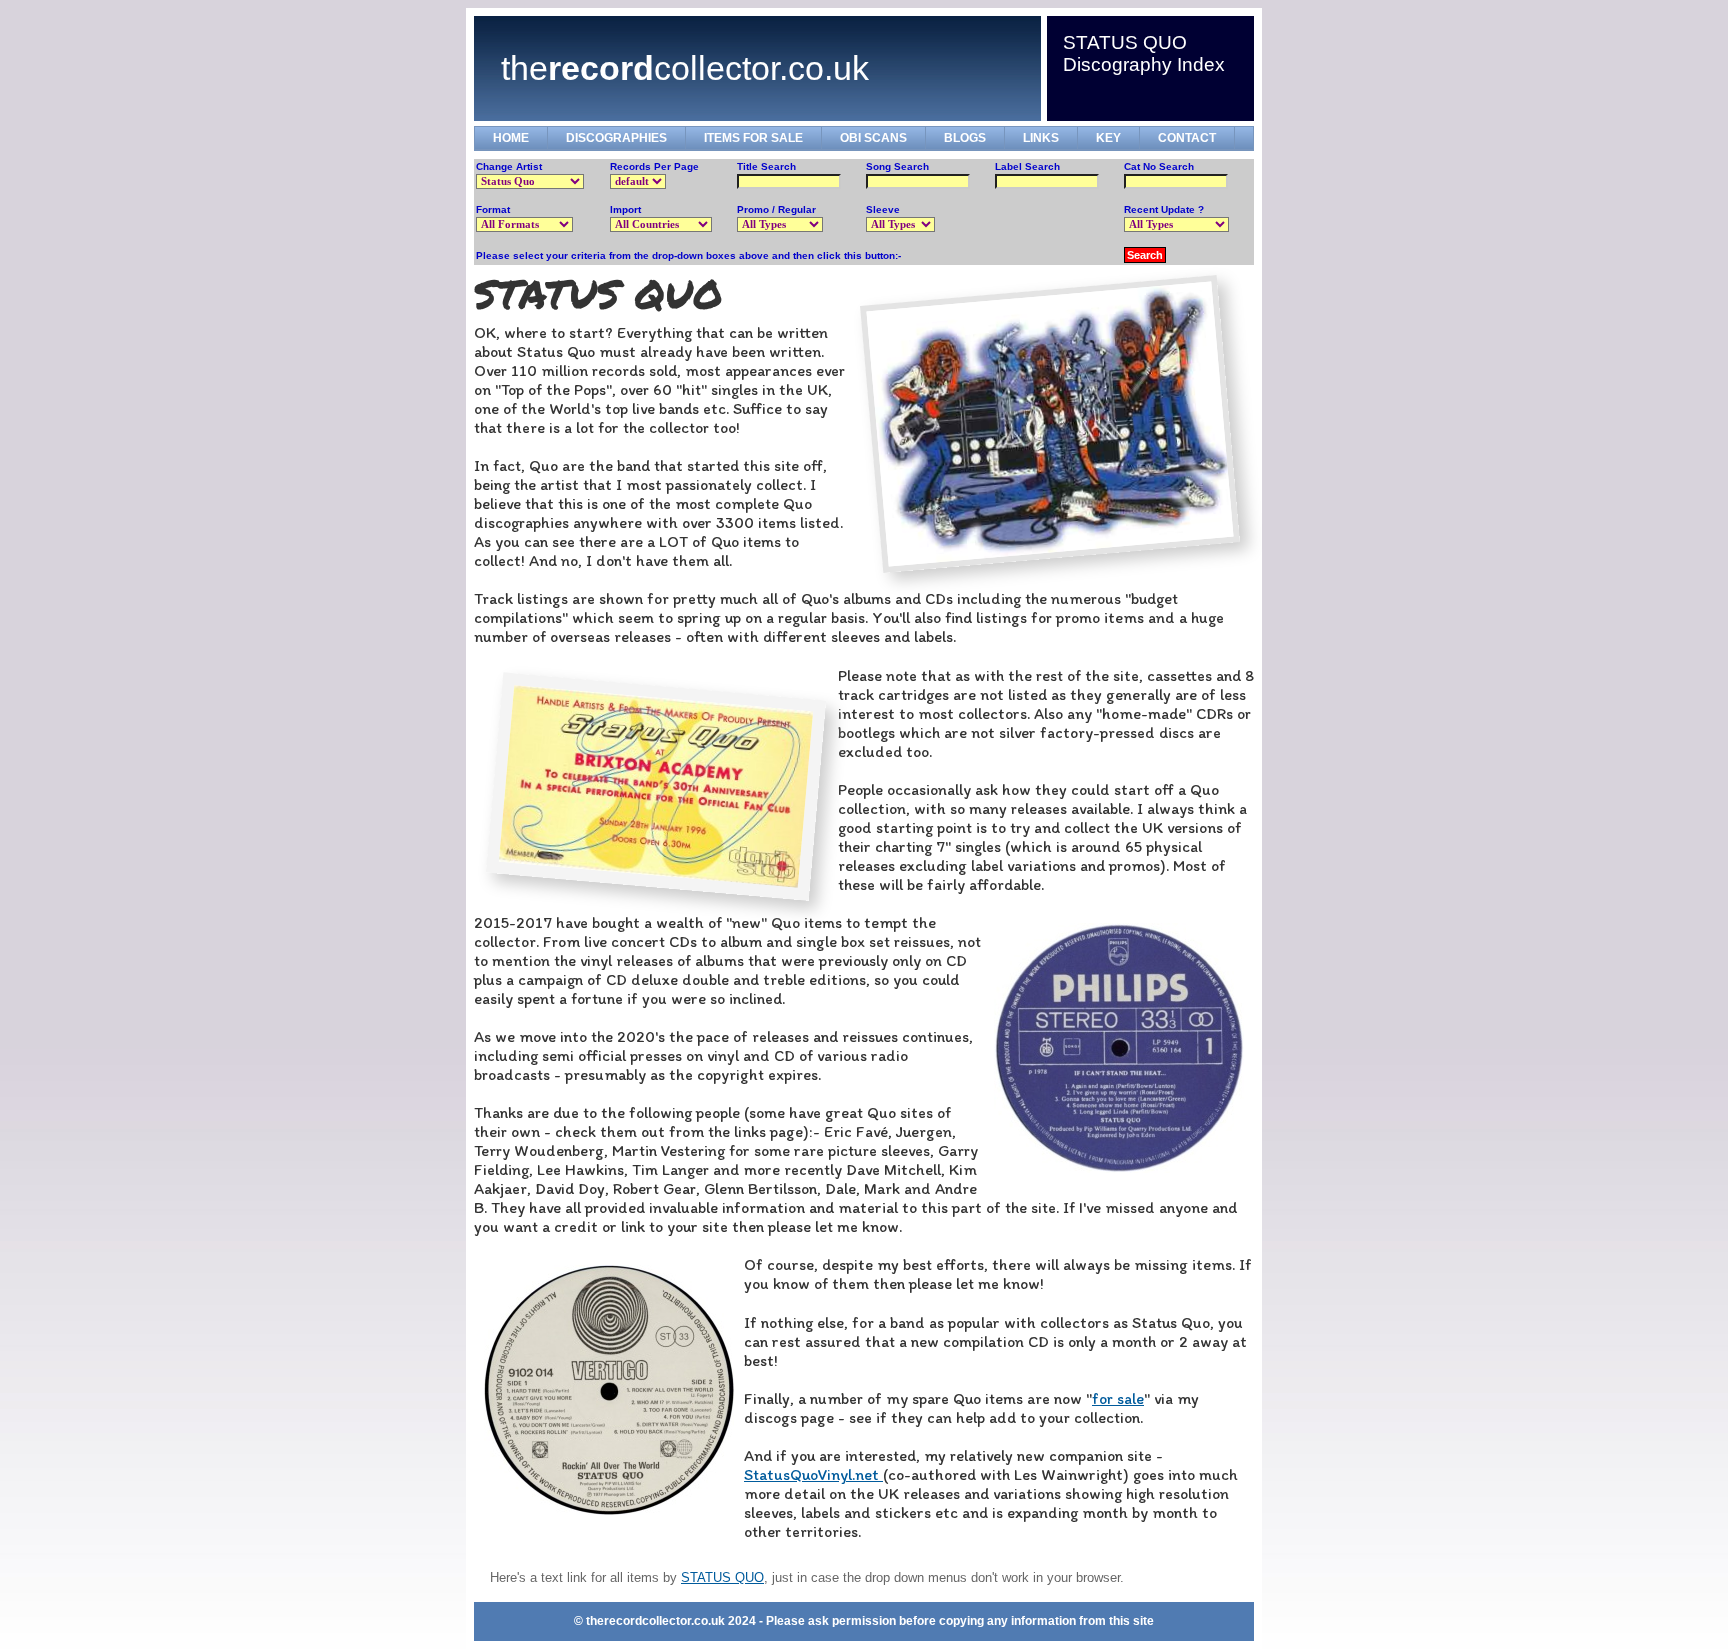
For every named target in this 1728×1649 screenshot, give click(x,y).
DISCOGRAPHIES (616, 138)
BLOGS (965, 138)
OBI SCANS (873, 138)
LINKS (1041, 138)
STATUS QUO (722, 1577)
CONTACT (1187, 138)
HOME (511, 138)
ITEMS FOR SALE (753, 138)
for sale (1118, 1398)
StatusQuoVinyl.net (813, 1474)
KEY (1108, 138)
